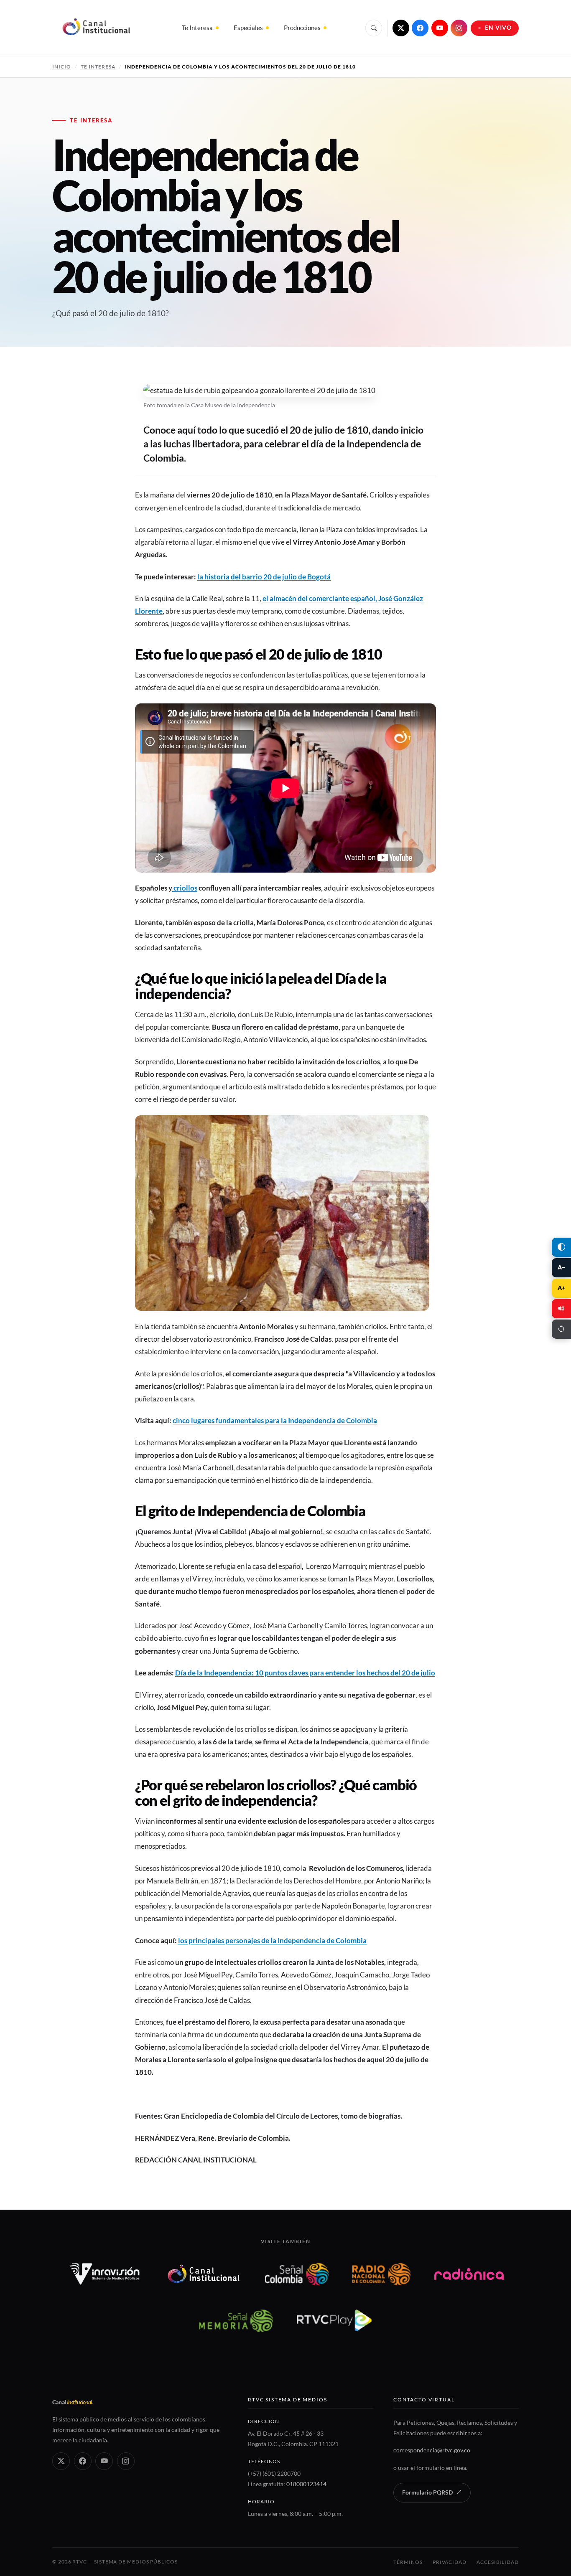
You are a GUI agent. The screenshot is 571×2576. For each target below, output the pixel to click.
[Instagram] (459, 28)
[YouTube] (440, 28)
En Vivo (498, 28)
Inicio (62, 67)
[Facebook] (420, 28)
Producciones (302, 28)
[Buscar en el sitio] (374, 28)
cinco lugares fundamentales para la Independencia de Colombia (275, 1420)
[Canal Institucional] (204, 2274)
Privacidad (450, 2562)
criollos (185, 888)
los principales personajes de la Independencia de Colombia (272, 1940)
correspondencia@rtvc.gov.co (432, 2450)
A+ (561, 1288)
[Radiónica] (469, 2274)
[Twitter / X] (401, 28)
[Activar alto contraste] (561, 1247)
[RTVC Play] (334, 2320)
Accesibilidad (498, 2562)
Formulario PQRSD (427, 2492)
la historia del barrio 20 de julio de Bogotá (264, 577)
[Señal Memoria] (236, 2320)
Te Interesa (197, 28)
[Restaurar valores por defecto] (561, 1329)
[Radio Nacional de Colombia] (381, 2274)
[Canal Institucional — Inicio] (96, 28)
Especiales (248, 28)
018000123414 (306, 2484)
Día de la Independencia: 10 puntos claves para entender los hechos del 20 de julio (305, 1673)
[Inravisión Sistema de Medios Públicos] (105, 2274)
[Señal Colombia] (297, 2274)
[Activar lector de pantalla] (561, 1309)
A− (561, 1267)
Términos (408, 2562)
